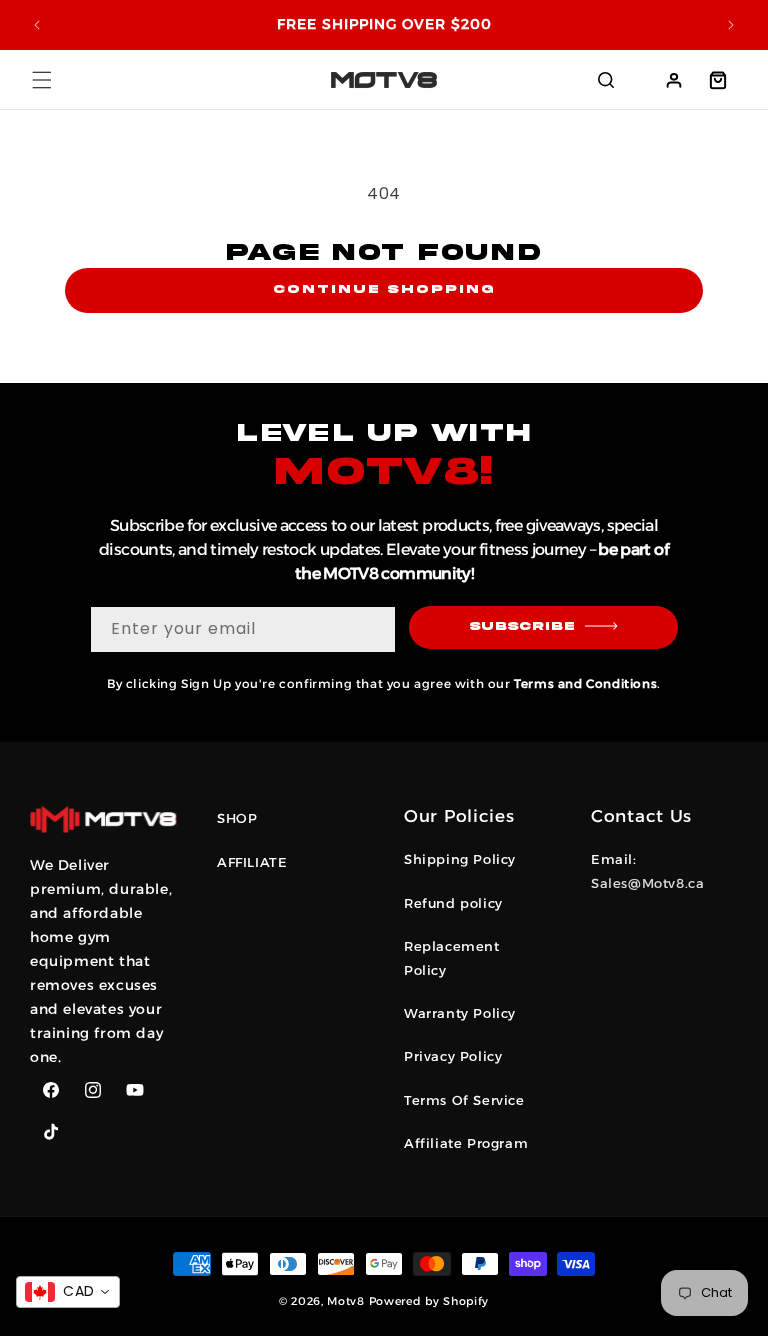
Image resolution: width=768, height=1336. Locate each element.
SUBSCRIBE (522, 626)
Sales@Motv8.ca (647, 883)
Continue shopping (384, 289)
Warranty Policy (460, 1013)
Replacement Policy (452, 957)
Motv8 (346, 1301)
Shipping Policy (460, 859)
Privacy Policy (453, 1056)
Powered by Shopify (429, 1301)
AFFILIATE (252, 862)
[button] (42, 80)
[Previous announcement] (37, 25)
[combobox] (68, 1292)
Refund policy (453, 903)
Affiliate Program (466, 1143)
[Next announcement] (731, 25)
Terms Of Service (464, 1100)
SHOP (237, 818)
